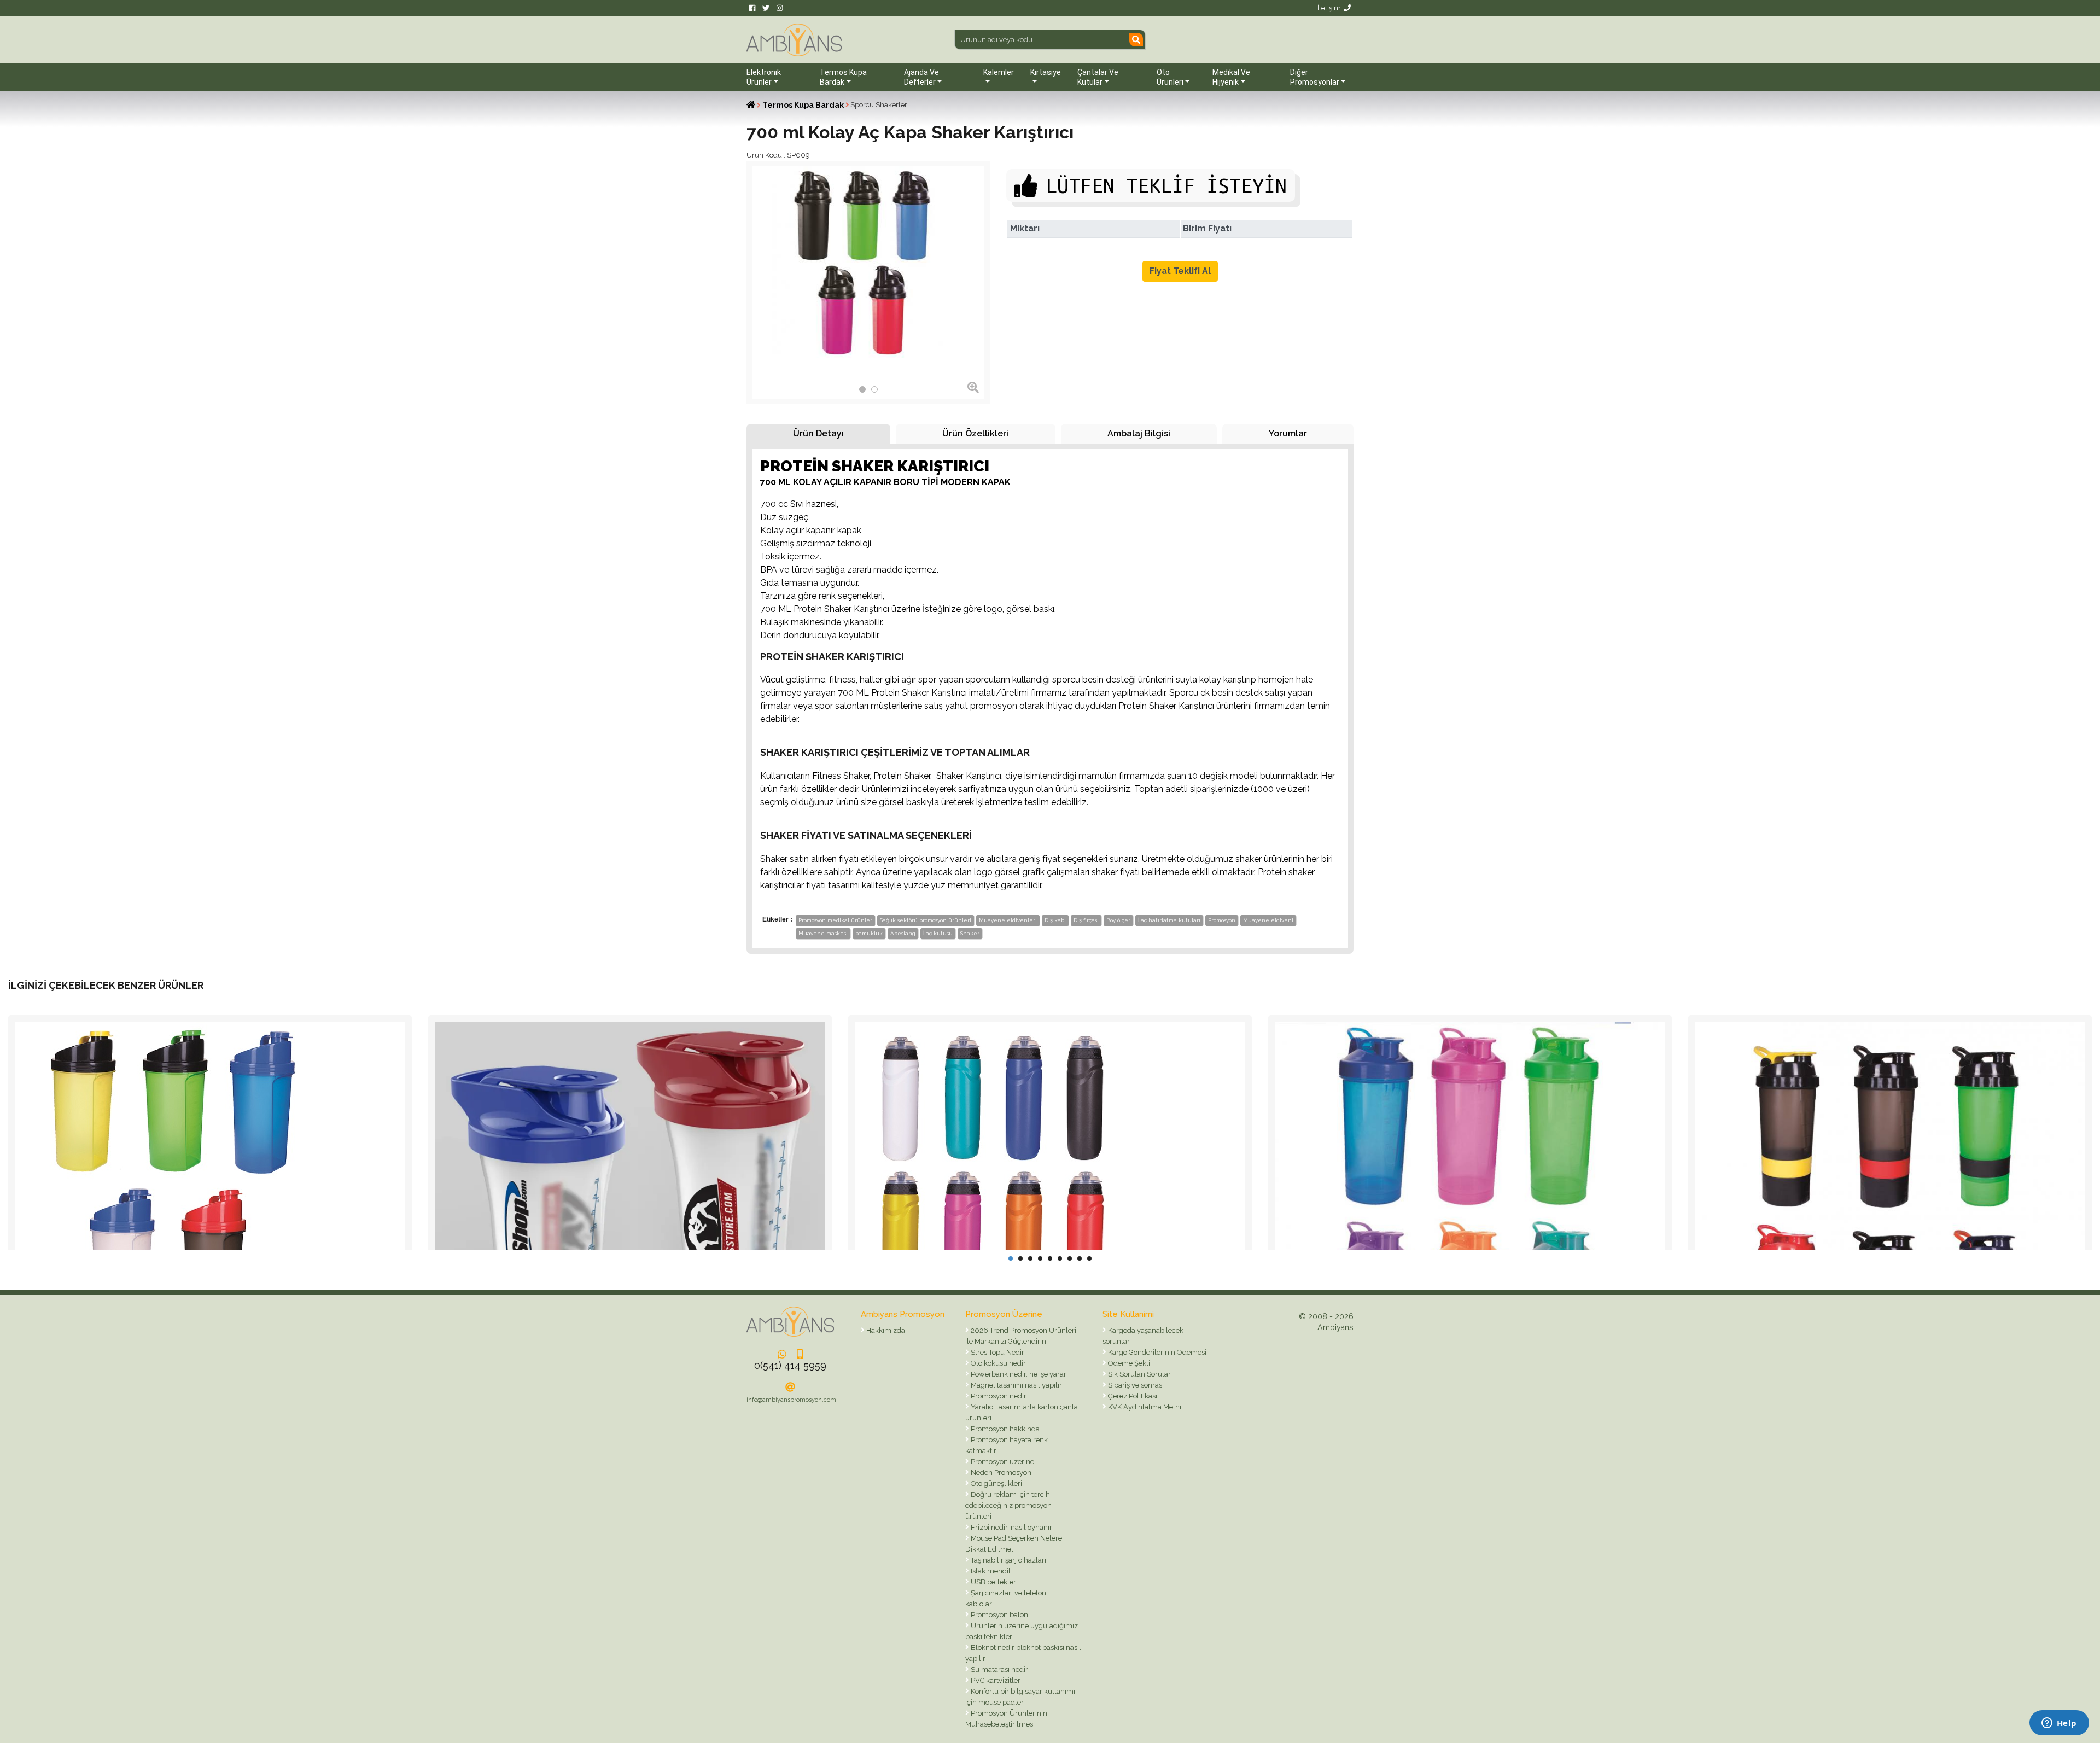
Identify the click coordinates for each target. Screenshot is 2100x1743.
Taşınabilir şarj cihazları (1008, 1560)
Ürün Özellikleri (975, 433)
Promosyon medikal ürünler (835, 920)
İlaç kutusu (938, 933)
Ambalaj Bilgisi (1139, 433)
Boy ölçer (1118, 920)
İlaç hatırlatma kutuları (1169, 920)
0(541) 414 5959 (790, 1365)
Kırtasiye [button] (1046, 72)
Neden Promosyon (1000, 1473)
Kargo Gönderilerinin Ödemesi (1156, 1352)
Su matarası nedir (999, 1669)
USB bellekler (993, 1582)
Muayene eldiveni (1268, 920)
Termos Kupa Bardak (803, 105)
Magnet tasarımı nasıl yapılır (1016, 1385)
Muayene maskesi (823, 933)
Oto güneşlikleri (996, 1483)
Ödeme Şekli (1128, 1363)
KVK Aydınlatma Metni (1144, 1407)
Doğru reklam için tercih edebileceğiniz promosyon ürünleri (1008, 1505)
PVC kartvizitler (995, 1680)
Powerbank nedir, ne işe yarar (1018, 1374)
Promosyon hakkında (1004, 1429)
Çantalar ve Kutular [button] (1098, 77)
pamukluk (869, 933)
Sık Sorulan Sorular (1139, 1374)
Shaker (970, 933)
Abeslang (903, 933)
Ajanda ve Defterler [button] (921, 77)
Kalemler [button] (999, 72)
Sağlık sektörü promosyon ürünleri (926, 920)
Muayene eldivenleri (1008, 920)
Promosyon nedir (998, 1396)
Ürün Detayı (818, 433)
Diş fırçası (1086, 920)
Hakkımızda (885, 1330)
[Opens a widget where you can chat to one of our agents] (2059, 1724)
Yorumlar (1288, 433)
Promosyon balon (999, 1615)
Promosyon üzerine (1002, 1462)
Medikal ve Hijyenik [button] (1231, 77)
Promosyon (1222, 920)
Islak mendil (990, 1571)
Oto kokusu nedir (997, 1363)
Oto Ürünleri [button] (1170, 77)
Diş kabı (1055, 920)
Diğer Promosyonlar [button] (1315, 77)
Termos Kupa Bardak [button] (843, 77)
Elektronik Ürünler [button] (764, 77)
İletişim (1329, 8)
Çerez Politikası (1132, 1396)
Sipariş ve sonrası (1135, 1385)
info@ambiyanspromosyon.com (791, 1400)
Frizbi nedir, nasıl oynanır (1011, 1527)
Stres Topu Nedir (997, 1352)
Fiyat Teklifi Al (1180, 271)
